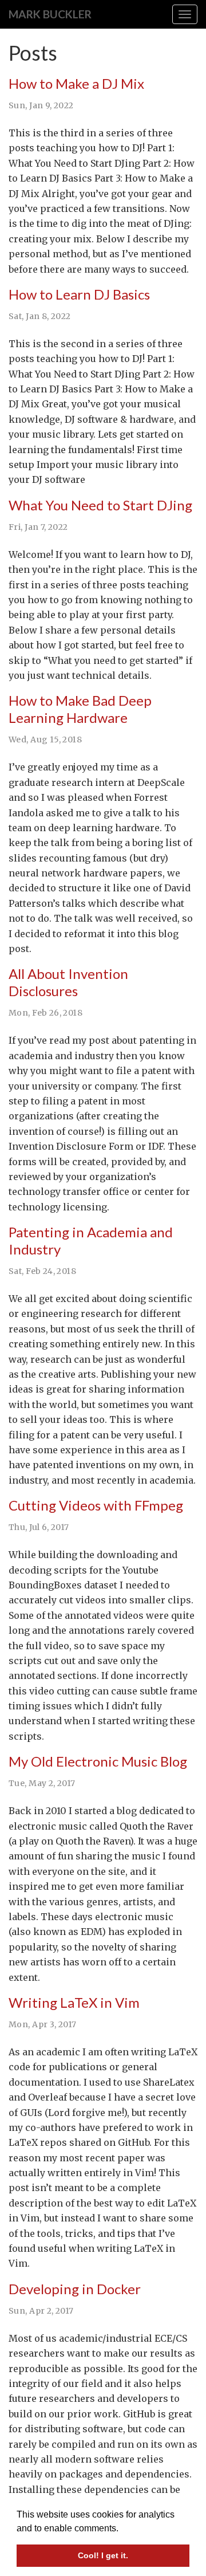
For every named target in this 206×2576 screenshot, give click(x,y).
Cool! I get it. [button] (103, 2555)
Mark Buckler (50, 14)
